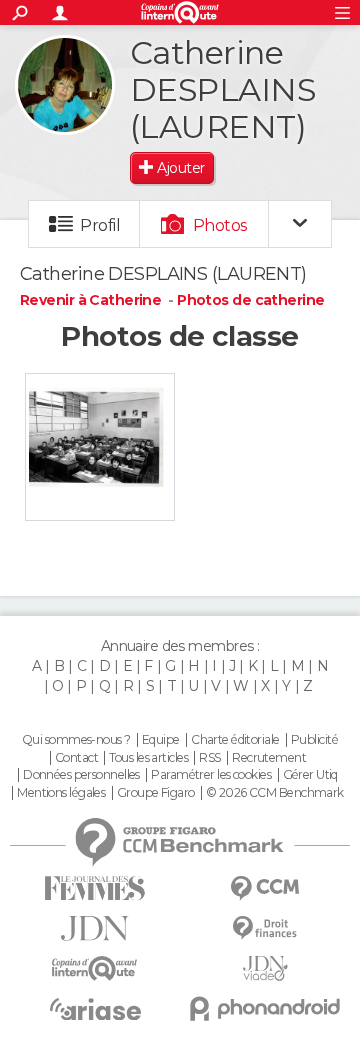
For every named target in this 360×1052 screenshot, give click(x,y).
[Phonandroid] (265, 1008)
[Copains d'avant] (95, 968)
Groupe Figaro (156, 793)
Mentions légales (61, 793)
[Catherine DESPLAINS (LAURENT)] (65, 85)
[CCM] (265, 888)
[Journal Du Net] (95, 928)
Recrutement (269, 758)
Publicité (314, 740)
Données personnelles (81, 775)
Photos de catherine (250, 300)
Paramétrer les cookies (211, 775)
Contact (76, 758)
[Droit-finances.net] (265, 928)
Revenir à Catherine (92, 300)
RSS (209, 758)
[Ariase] (95, 1009)
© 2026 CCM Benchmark (275, 793)
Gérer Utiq (310, 775)
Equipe (161, 740)
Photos (220, 225)
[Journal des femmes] (95, 888)
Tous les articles (148, 758)
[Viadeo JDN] (265, 968)
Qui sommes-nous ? (76, 740)
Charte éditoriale (235, 740)
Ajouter (180, 168)
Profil (100, 225)
